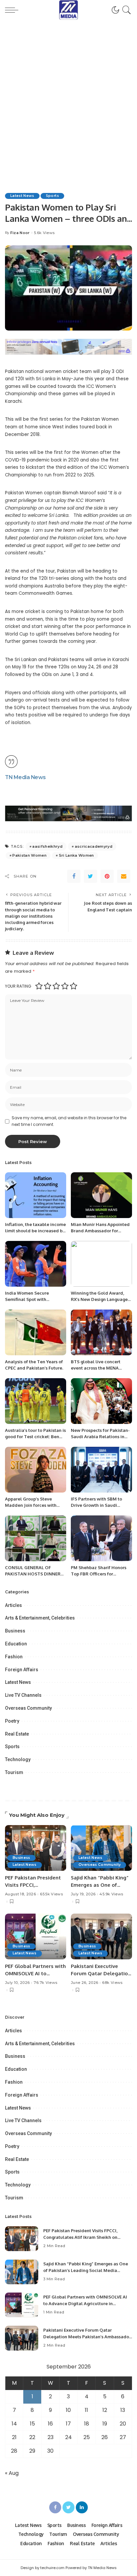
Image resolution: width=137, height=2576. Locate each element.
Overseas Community (28, 1708)
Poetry (12, 1721)
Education (16, 1644)
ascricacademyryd (94, 846)
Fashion (14, 1657)
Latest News (22, 196)
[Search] (126, 10)
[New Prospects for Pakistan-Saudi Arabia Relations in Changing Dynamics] (101, 1401)
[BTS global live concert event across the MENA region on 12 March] (101, 1332)
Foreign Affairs (22, 1670)
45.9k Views (111, 1894)
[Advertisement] (68, 92)
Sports (52, 196)
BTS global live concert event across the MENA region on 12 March (96, 1368)
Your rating (18, 986)
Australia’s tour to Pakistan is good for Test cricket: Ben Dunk (35, 1437)
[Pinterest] (107, 876)
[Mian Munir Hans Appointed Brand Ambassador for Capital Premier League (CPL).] (101, 1195)
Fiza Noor (20, 233)
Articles (13, 1605)
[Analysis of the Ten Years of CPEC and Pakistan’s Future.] (36, 1332)
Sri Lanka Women (76, 855)
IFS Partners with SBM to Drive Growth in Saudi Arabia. (96, 1505)
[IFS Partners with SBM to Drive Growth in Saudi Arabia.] (101, 1470)
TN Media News (25, 777)
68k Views (112, 1983)
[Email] (124, 876)
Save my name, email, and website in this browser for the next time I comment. (69, 1121)
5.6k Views (44, 233)
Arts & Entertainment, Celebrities (40, 1618)
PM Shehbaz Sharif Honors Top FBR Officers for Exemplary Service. (99, 1574)
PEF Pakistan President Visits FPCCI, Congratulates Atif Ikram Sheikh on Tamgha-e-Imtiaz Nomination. (80, 2237)
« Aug (12, 2473)
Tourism (14, 1772)
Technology (18, 1759)
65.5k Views (51, 1894)
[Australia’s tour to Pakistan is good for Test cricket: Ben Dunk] (36, 1401)
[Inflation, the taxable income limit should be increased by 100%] (36, 1195)
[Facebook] (74, 876)
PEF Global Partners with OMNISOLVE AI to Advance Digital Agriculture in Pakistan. (85, 2303)
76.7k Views (45, 1983)
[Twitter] (90, 876)
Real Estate (17, 1734)
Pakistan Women (29, 855)
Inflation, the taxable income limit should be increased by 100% (35, 1231)
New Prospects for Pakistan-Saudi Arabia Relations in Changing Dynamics (100, 1437)
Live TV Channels (23, 1695)
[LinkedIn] (82, 2507)
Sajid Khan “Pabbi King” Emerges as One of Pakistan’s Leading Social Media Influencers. (86, 2270)
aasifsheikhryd (47, 846)
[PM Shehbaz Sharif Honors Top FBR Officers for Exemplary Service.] (101, 1538)
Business (15, 1631)
